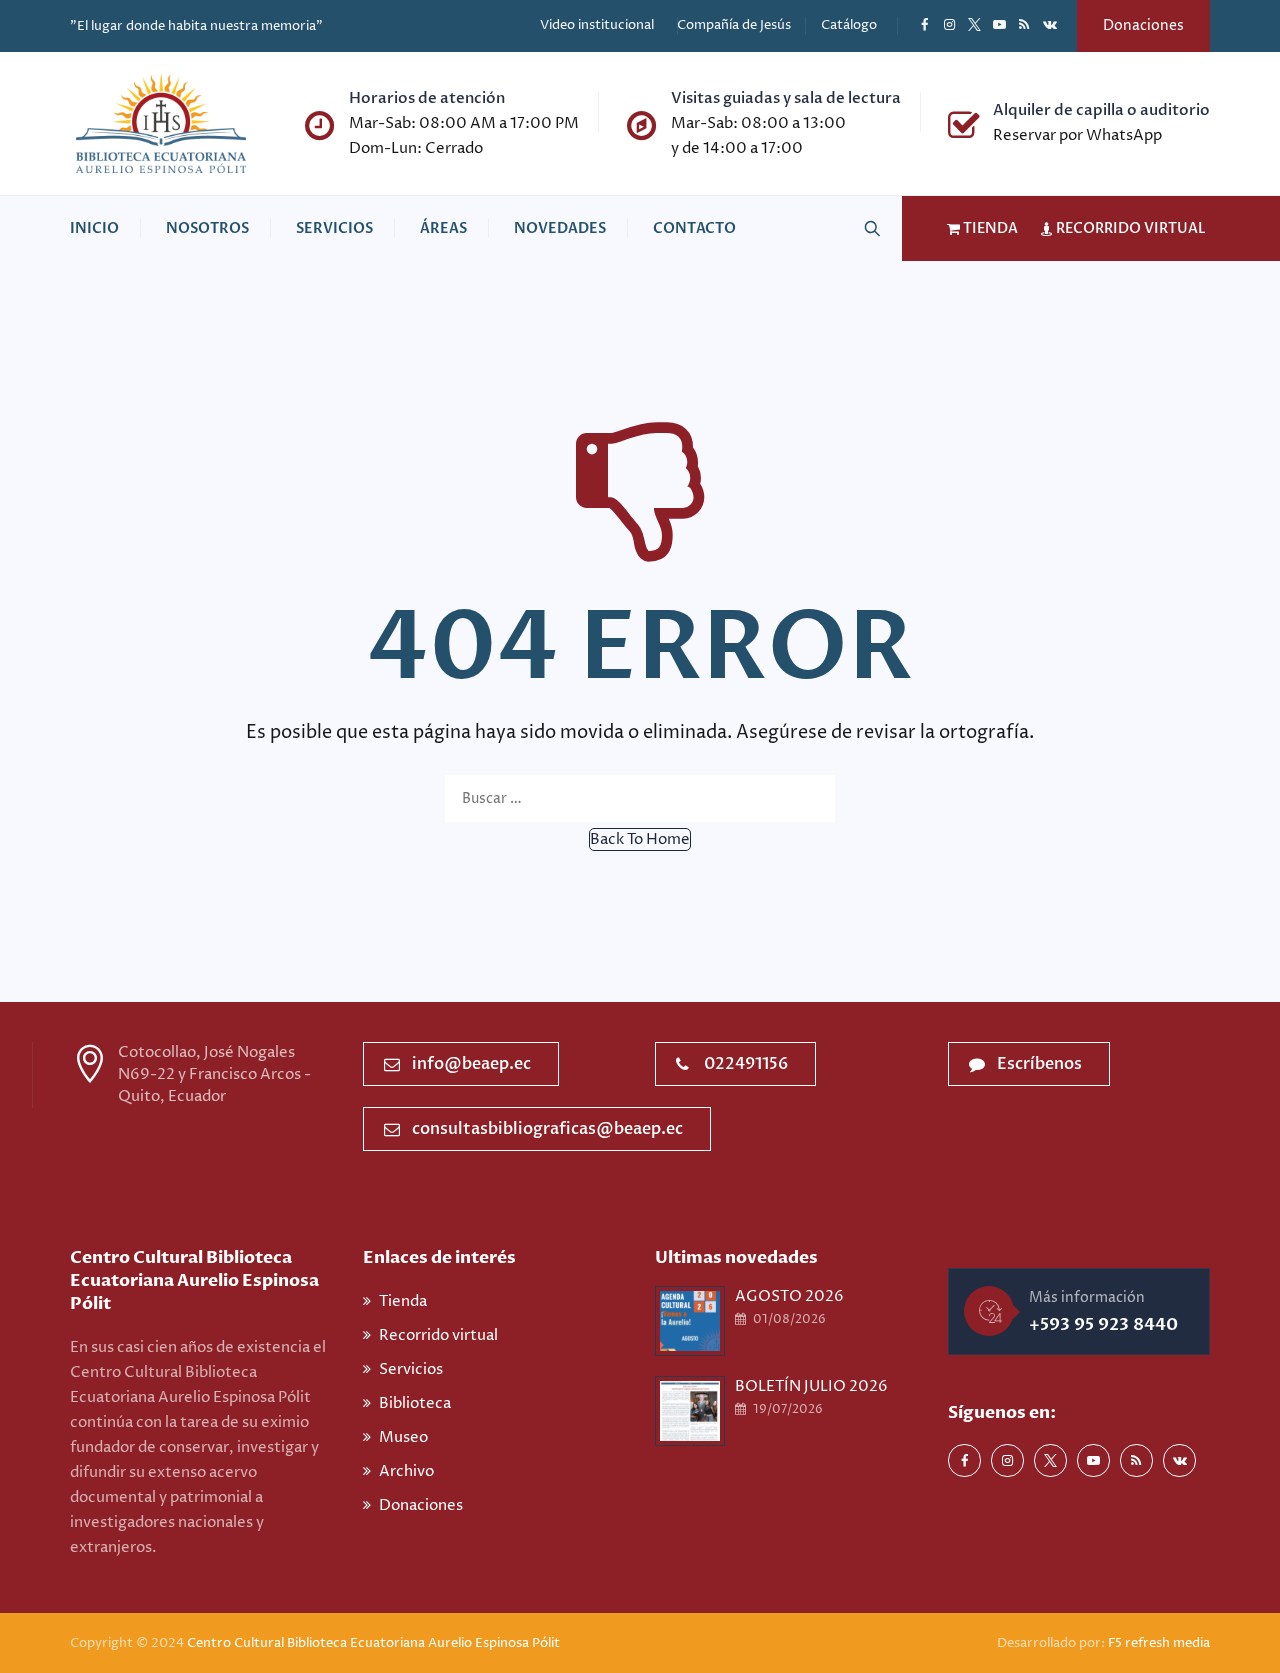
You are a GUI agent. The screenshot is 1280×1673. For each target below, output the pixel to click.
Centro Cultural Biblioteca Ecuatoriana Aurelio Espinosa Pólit (375, 1643)
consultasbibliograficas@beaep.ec (547, 1129)
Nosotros (207, 228)
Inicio (94, 228)
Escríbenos (1039, 1064)
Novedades (560, 228)
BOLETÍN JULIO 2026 (811, 1386)
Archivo (406, 1471)
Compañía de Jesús (734, 25)
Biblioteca (415, 1403)
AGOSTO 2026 (789, 1296)
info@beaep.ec (471, 1064)
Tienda (403, 1301)
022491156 (746, 1064)
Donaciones (1143, 25)
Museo (403, 1437)
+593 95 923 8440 (1103, 1324)
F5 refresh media (1159, 1643)
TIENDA (989, 228)
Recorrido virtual (438, 1335)
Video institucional (597, 25)
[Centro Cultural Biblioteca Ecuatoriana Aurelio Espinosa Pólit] (161, 123)
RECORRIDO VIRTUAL (1129, 228)
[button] (640, 839)
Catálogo (849, 25)
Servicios (334, 228)
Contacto (694, 228)
